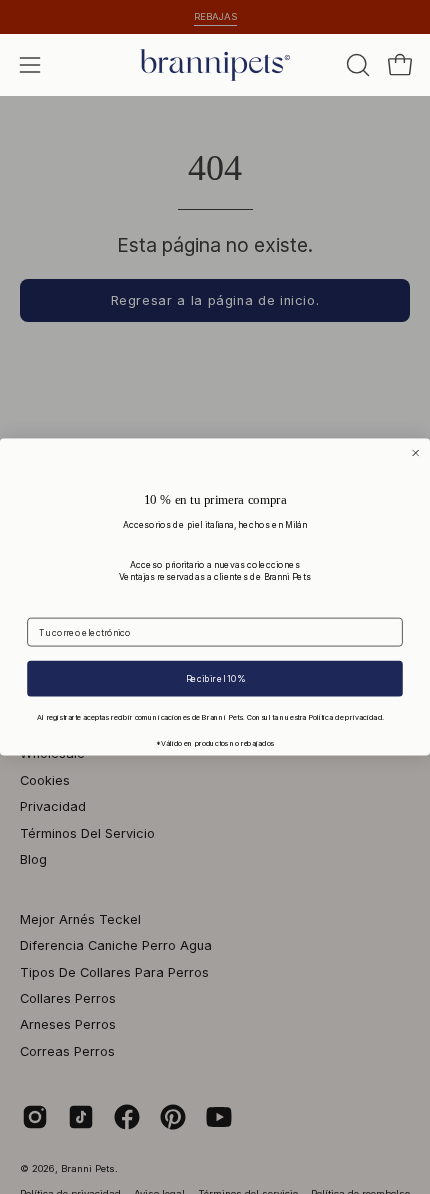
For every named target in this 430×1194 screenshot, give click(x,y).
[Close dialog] (416, 453)
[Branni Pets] (215, 65)
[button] (356, 65)
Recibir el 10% (215, 678)
